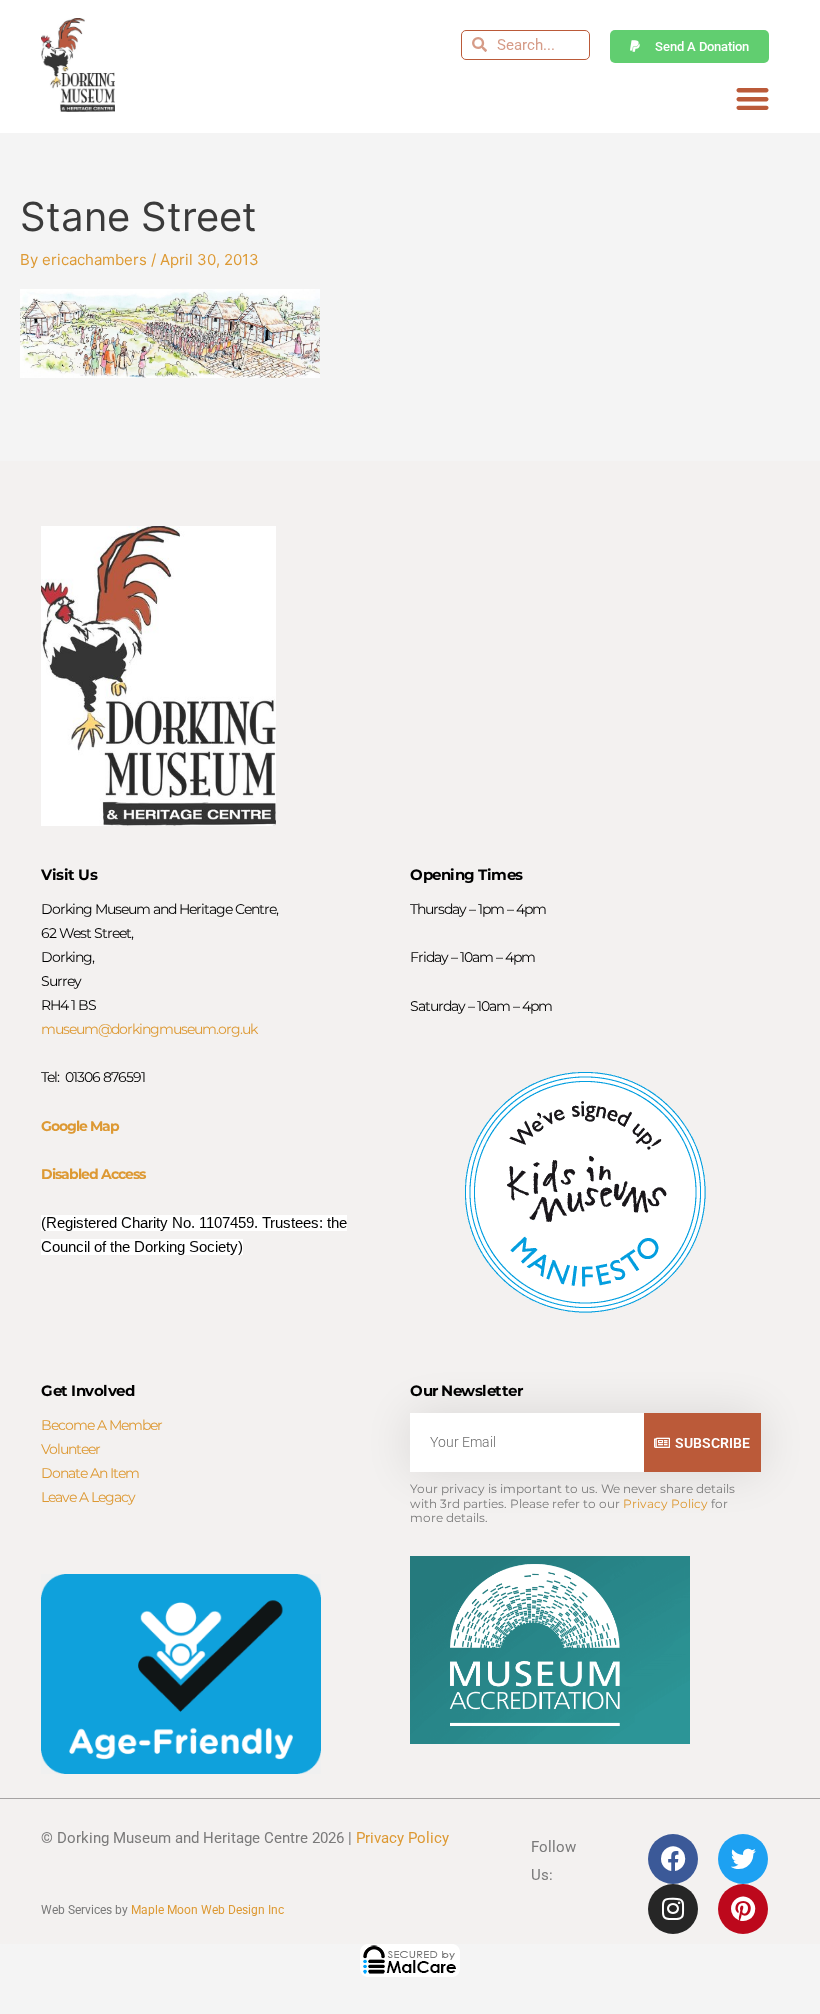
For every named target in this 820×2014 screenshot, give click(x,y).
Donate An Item (90, 1473)
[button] (752, 99)
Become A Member (101, 1425)
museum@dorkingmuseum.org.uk (149, 1029)
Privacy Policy (665, 1503)
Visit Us (69, 874)
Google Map (80, 1126)
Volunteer (70, 1449)
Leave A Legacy (88, 1497)
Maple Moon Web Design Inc (207, 1910)
